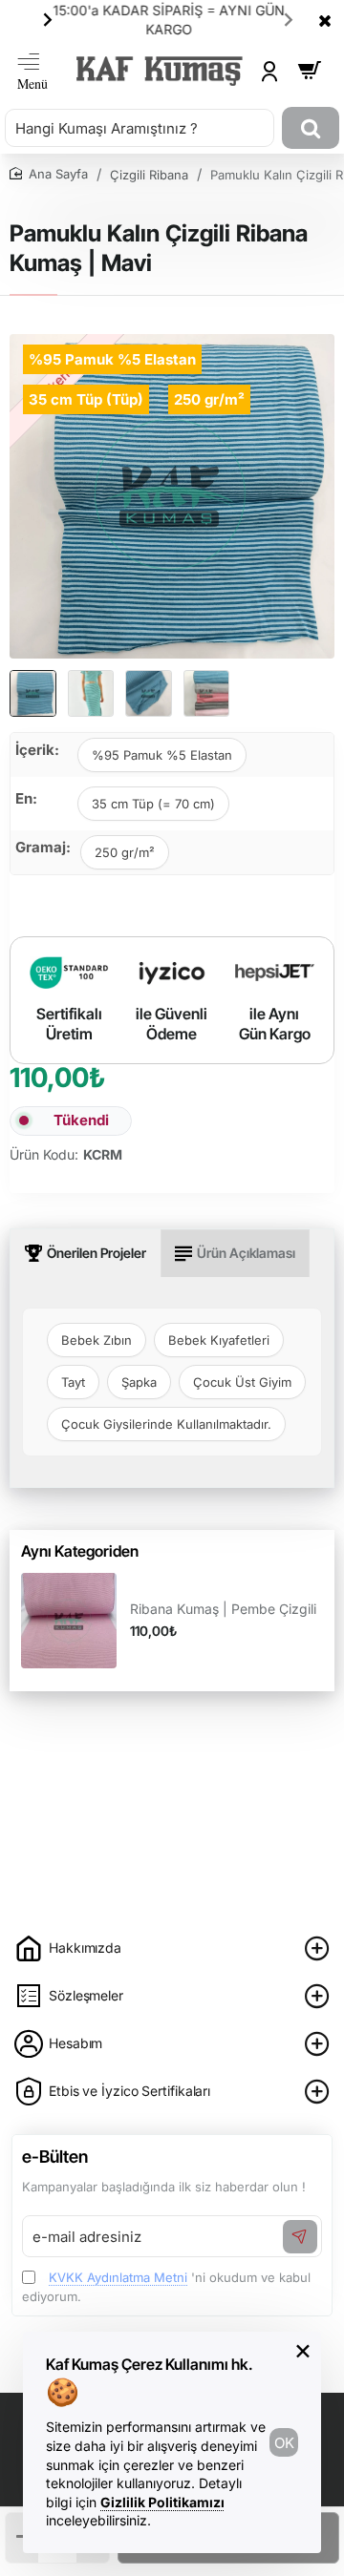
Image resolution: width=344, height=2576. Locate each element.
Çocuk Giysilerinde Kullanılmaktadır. (166, 1424)
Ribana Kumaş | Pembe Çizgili (223, 1609)
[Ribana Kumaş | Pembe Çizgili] (69, 1621)
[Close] (325, 20)
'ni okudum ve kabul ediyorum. (166, 2287)
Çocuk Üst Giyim (242, 1382)
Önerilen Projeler (97, 1253)
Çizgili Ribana (149, 175)
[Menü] (32, 71)
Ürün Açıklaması (246, 1253)
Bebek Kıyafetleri (219, 1340)
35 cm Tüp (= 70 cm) (153, 804)
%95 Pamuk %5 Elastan (162, 755)
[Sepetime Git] (310, 71)
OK (284, 2443)
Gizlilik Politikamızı (162, 2502)
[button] (48, 19)
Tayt (73, 1382)
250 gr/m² (125, 852)
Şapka (139, 1382)
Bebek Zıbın (97, 1340)
